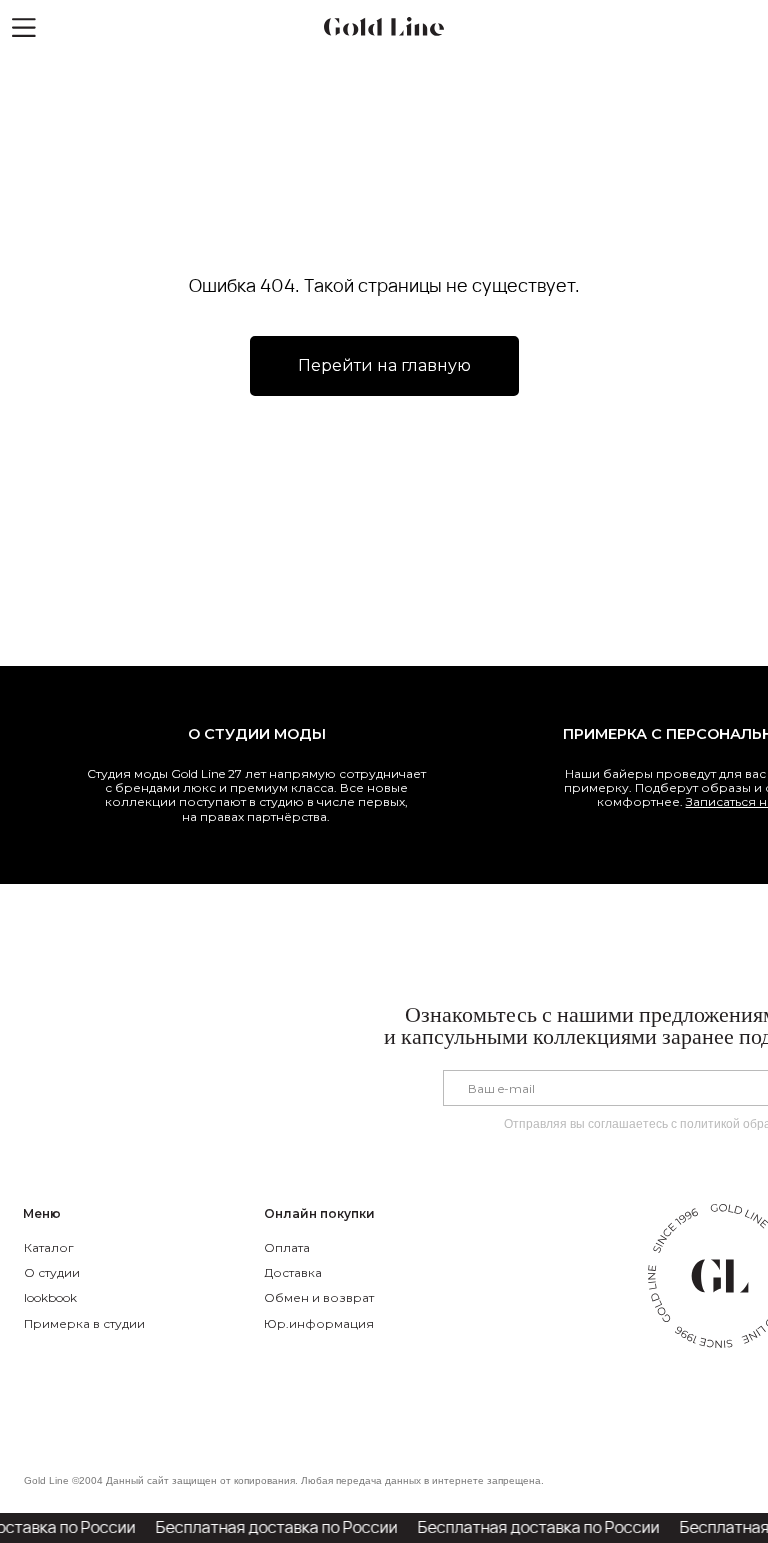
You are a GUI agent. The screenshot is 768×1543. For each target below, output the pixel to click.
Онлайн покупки (319, 1213)
